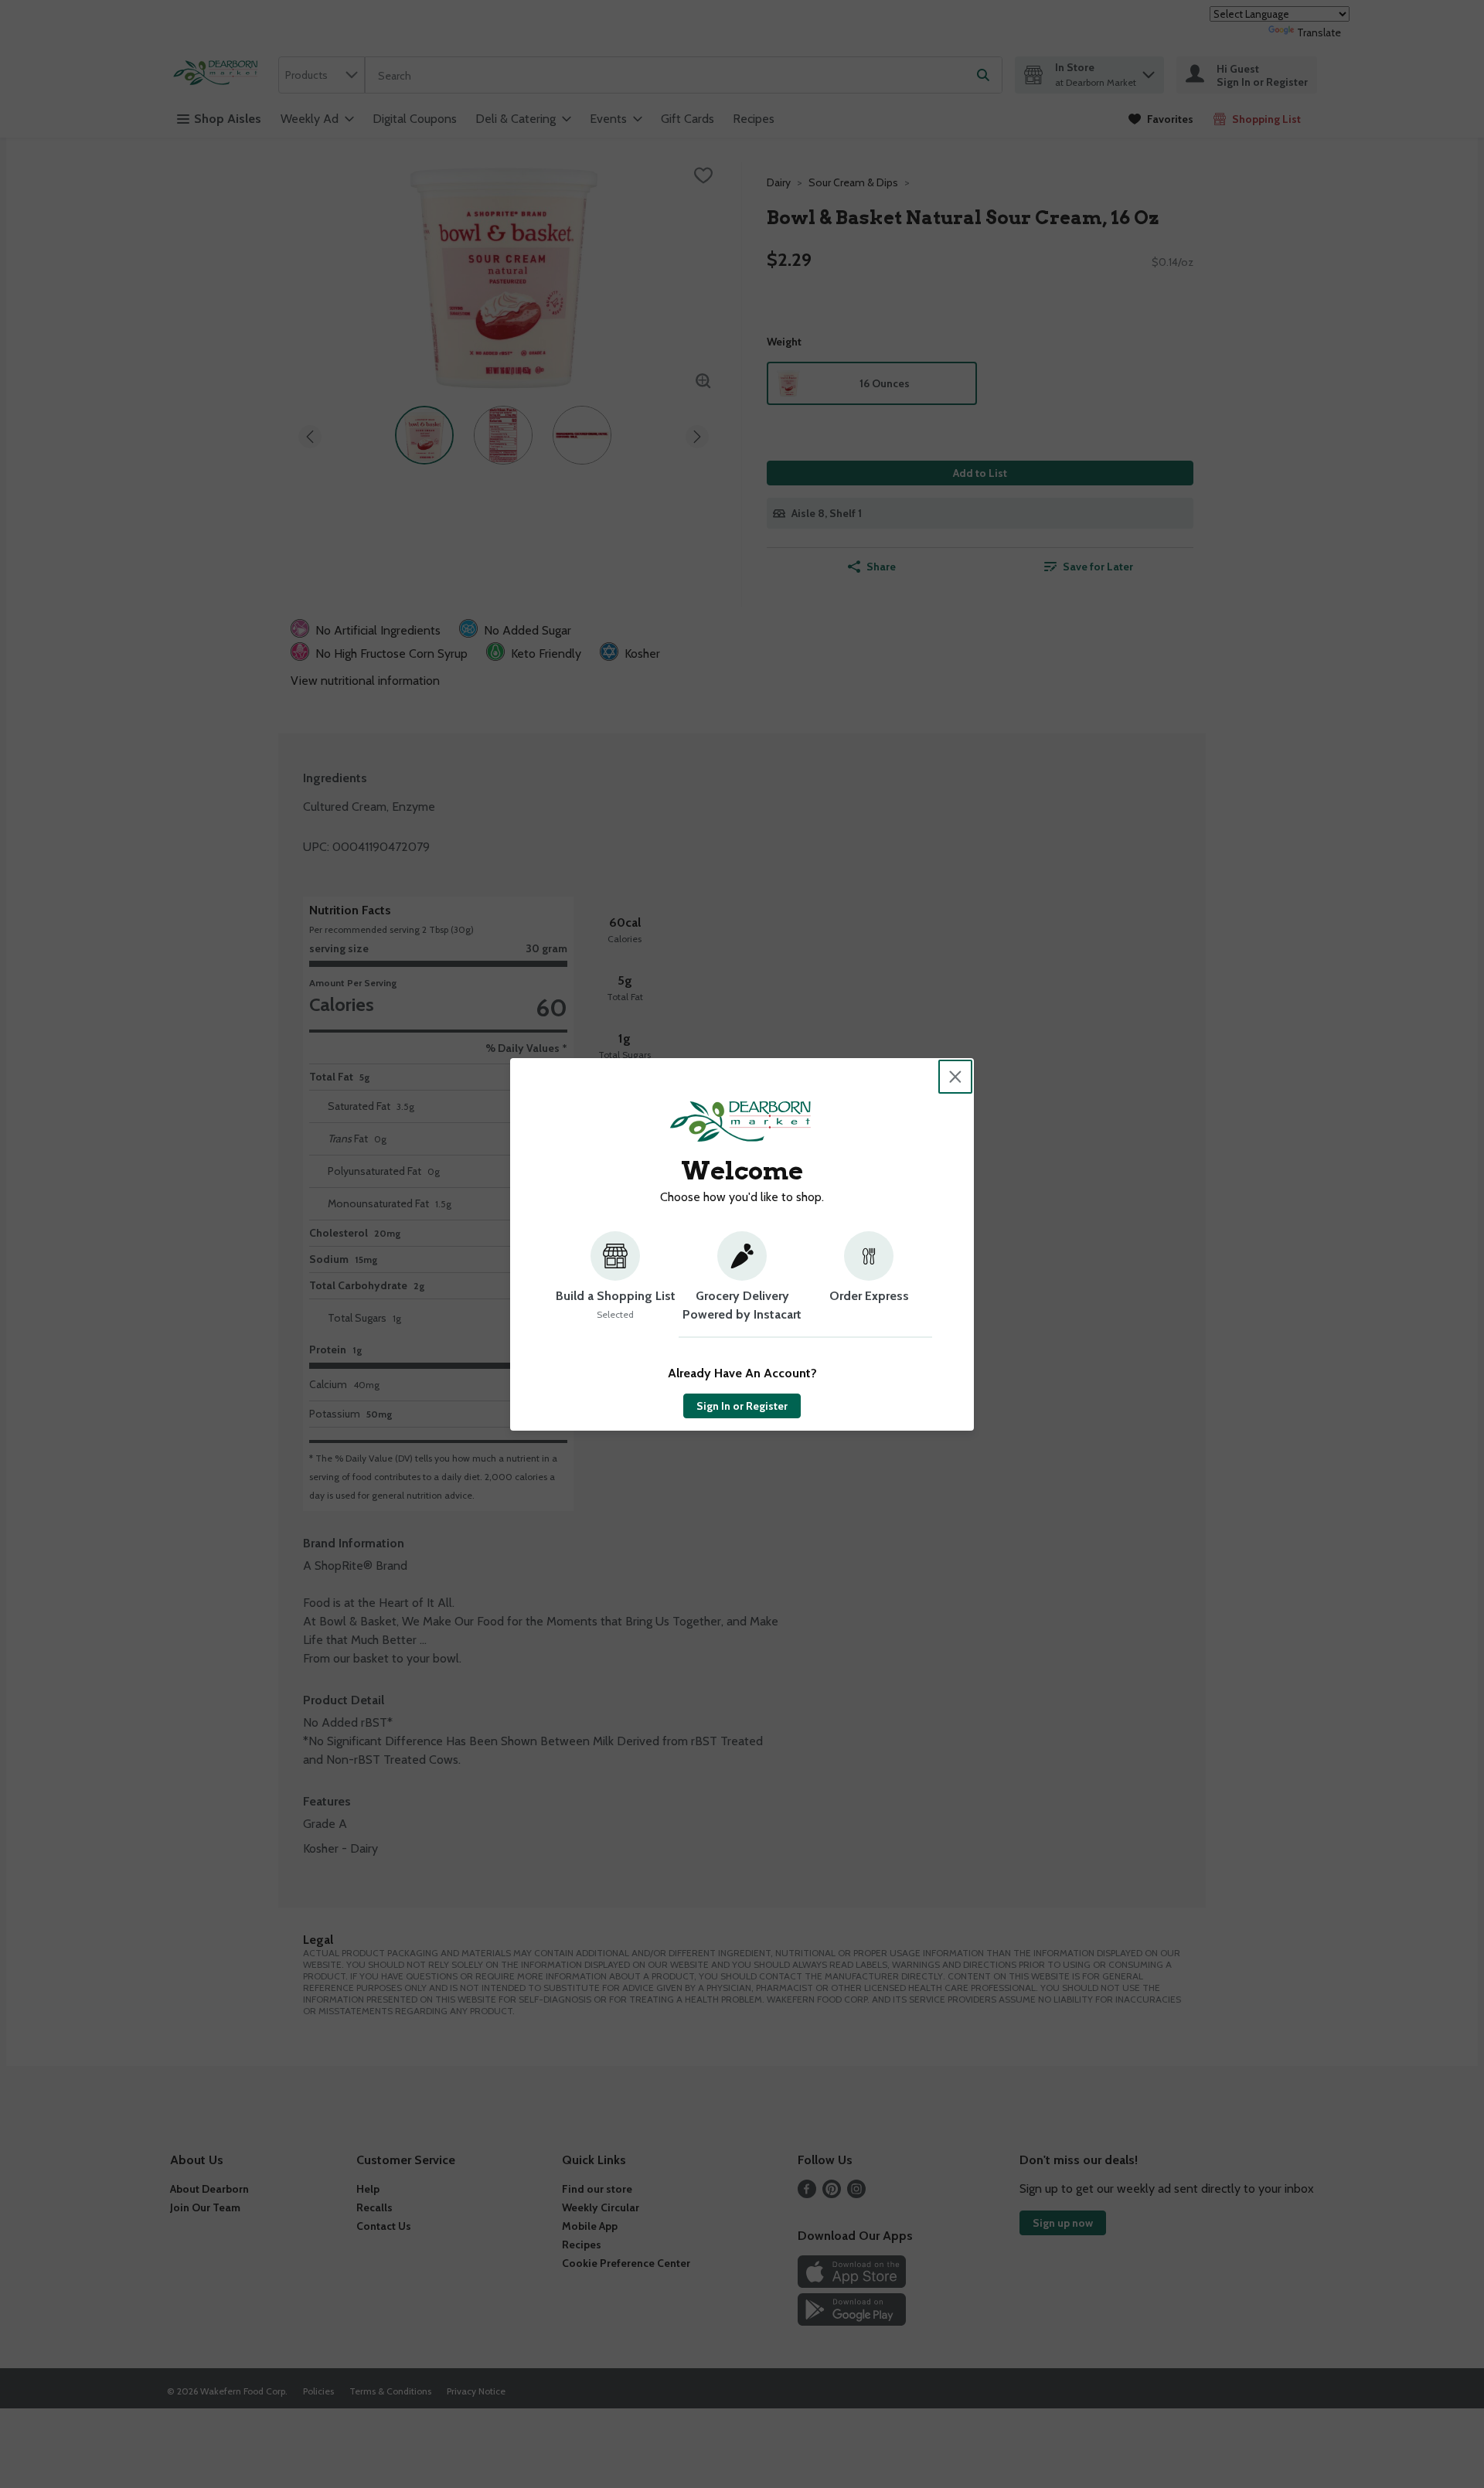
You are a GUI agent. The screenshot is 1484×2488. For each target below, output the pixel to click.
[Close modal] (955, 1077)
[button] (615, 1285)
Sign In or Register (742, 1406)
